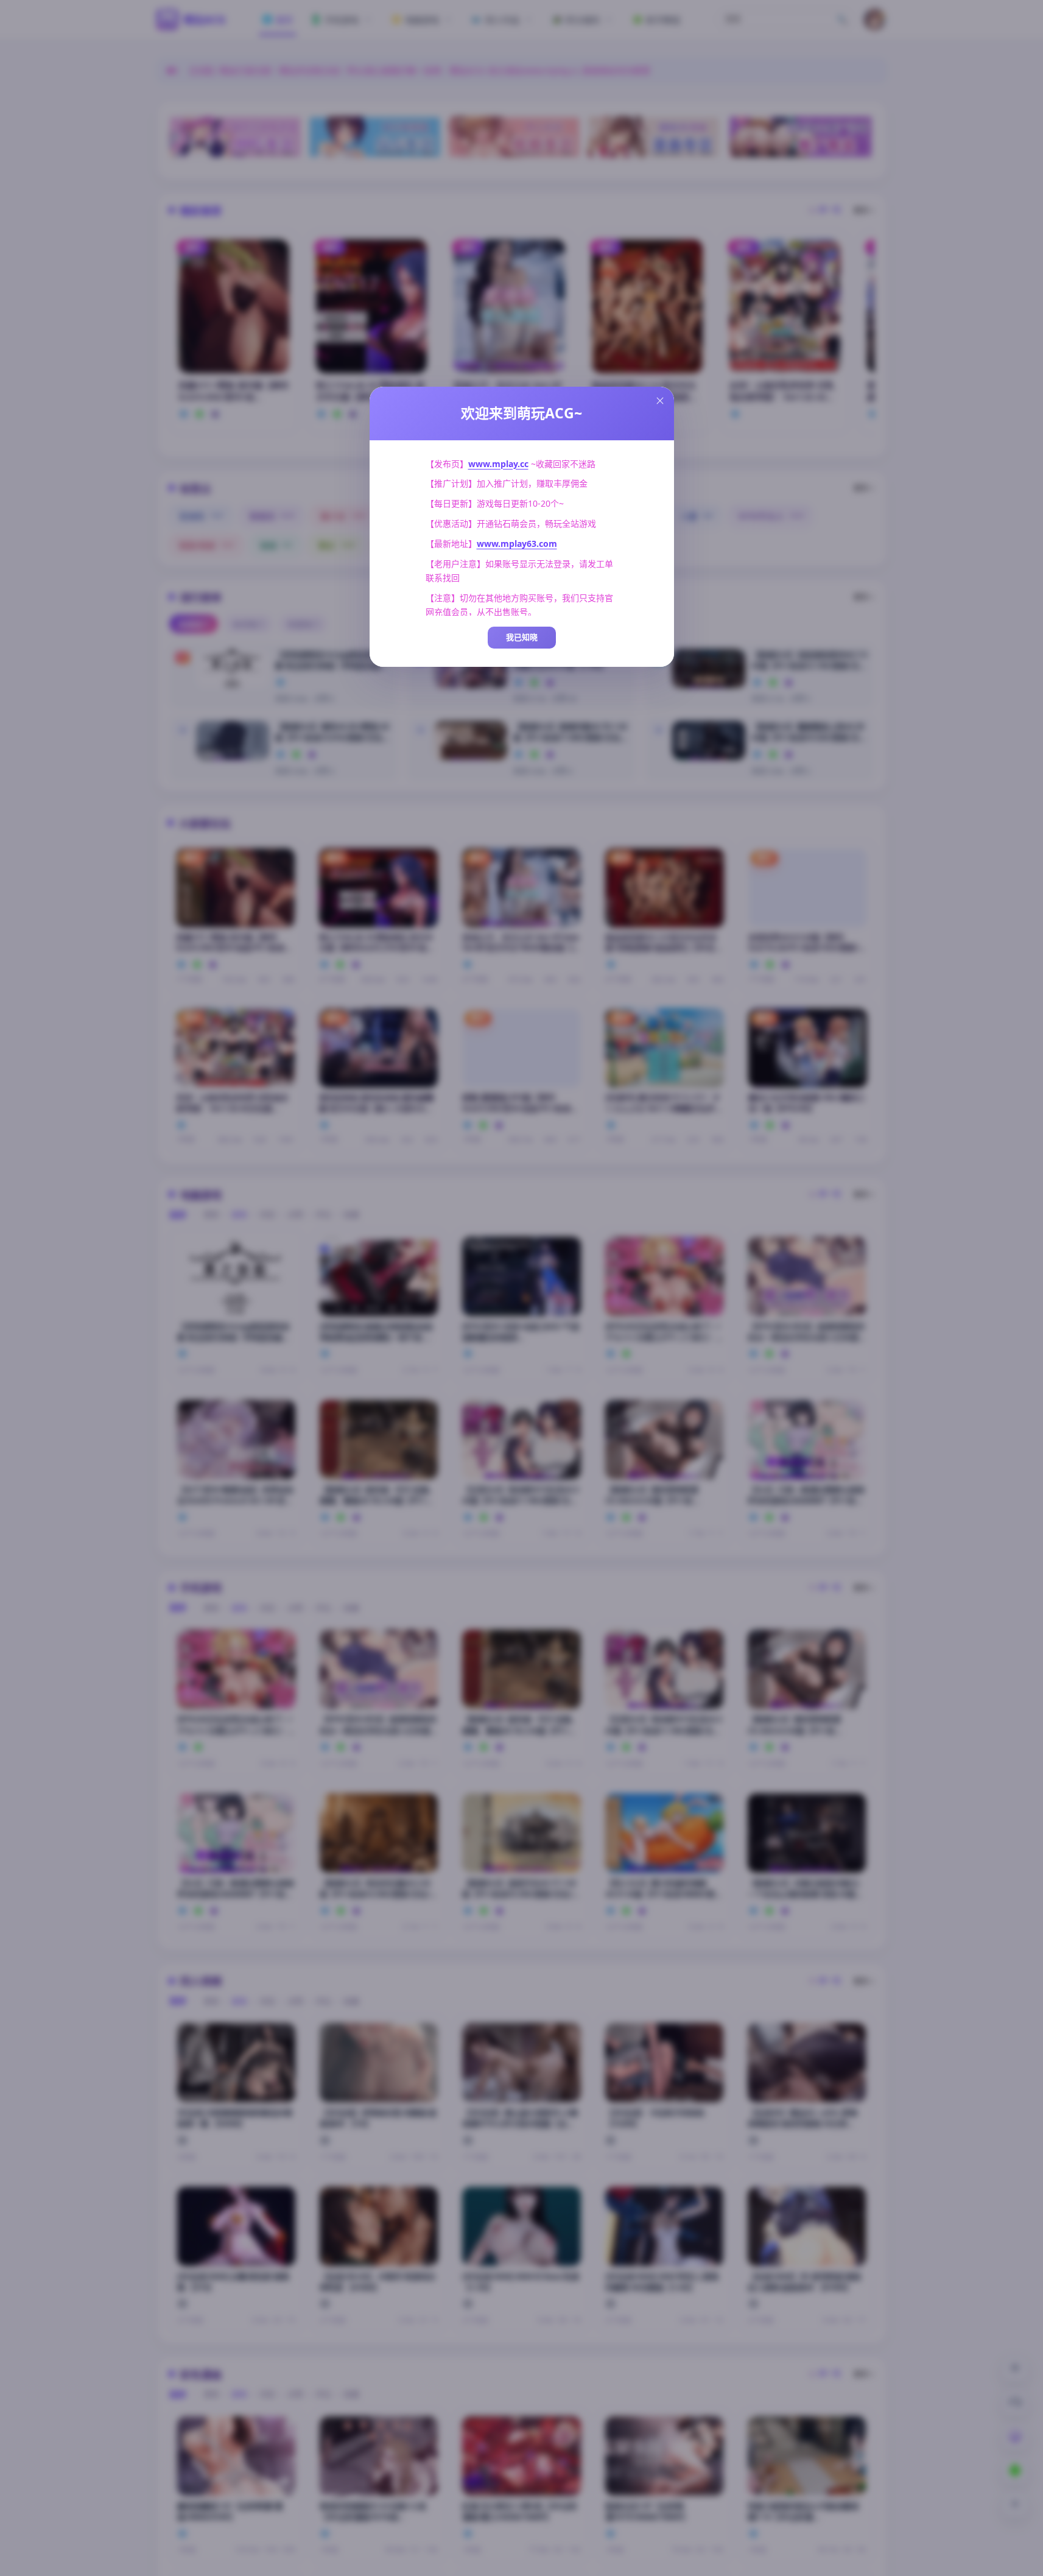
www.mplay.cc (498, 464)
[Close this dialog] (660, 401)
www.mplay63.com (517, 544)
